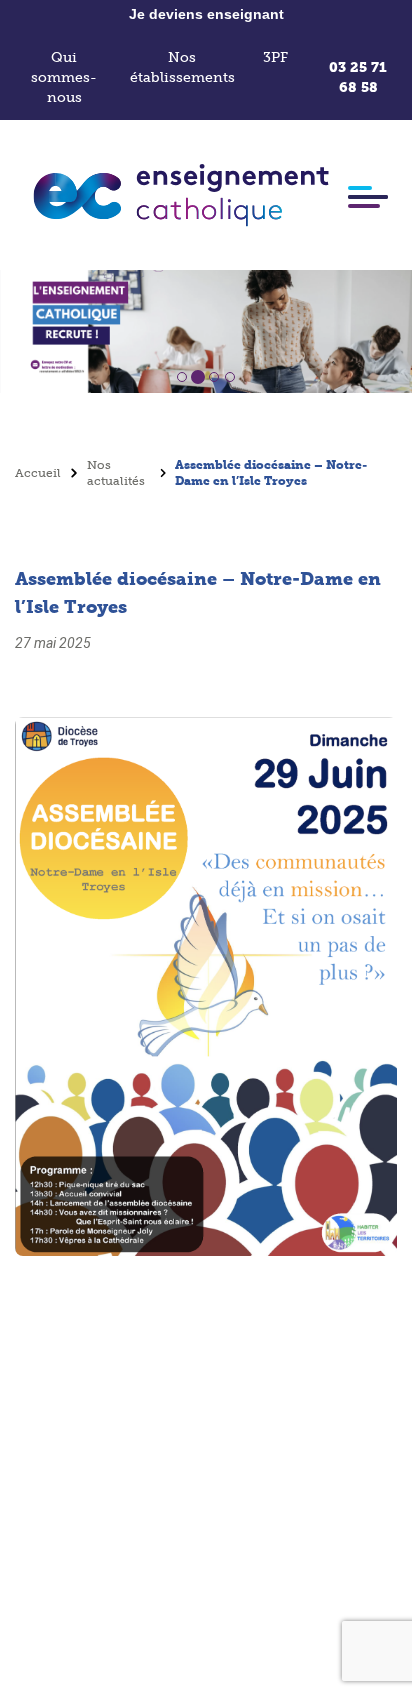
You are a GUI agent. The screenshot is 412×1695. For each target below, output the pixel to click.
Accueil (38, 473)
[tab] (182, 377)
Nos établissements (182, 67)
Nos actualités (116, 473)
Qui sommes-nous (64, 77)
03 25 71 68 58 (358, 77)
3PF (275, 57)
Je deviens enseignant (206, 14)
